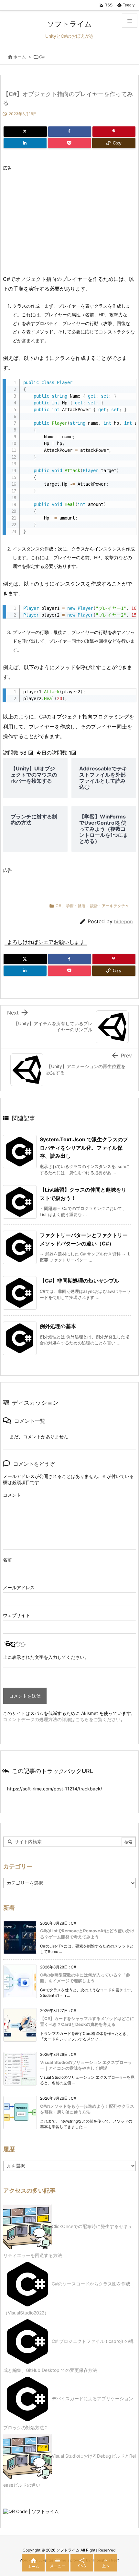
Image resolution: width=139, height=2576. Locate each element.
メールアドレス (19, 1587)
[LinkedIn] (25, 143)
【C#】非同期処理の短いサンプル (80, 1281)
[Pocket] (69, 143)
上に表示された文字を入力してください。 (46, 1657)
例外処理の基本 (58, 1326)
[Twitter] (25, 132)
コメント (12, 1495)
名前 (7, 1560)
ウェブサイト (16, 1615)
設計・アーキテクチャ (110, 906)
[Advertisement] (57, 219)
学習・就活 (76, 906)
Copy (128, 386)
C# (42, 57)
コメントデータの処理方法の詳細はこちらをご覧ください (62, 1719)
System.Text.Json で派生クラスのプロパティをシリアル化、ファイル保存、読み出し (84, 1148)
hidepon (123, 921)
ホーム (20, 57)
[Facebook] (70, 132)
